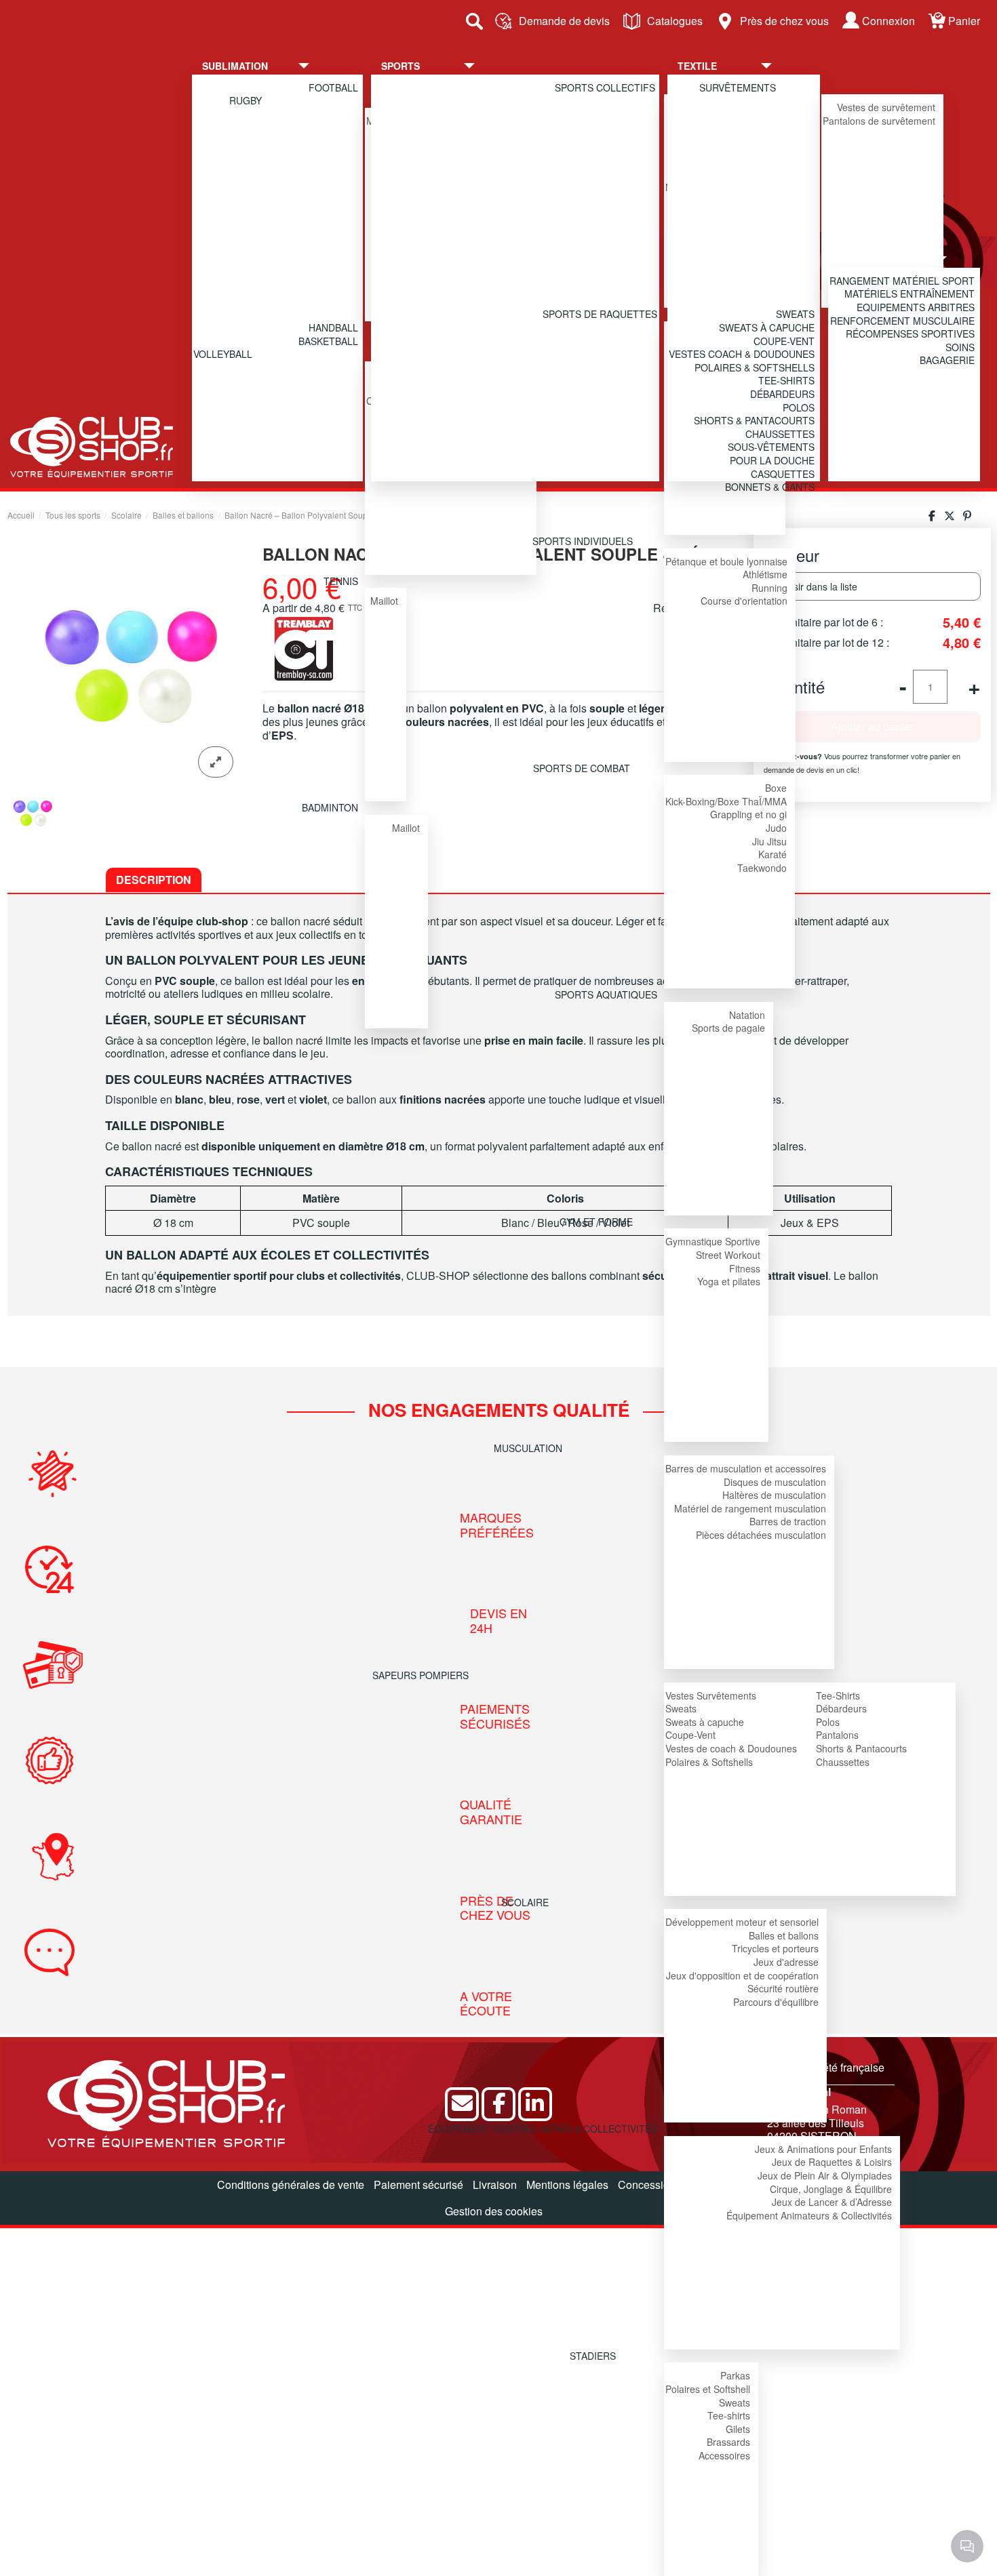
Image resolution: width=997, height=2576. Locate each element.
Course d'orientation (744, 601)
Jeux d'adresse (786, 1962)
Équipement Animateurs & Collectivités (809, 2215)
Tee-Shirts (838, 1695)
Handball (333, 327)
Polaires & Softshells (709, 1762)
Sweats (681, 1708)
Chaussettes (843, 1762)
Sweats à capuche (705, 1722)
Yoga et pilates (729, 1281)
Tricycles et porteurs (775, 1948)
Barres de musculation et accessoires (746, 1468)
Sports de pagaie (728, 1028)
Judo (776, 828)
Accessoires (724, 2455)
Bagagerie (947, 360)
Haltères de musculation (774, 1495)
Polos (828, 1722)
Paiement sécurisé (418, 2185)
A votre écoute (488, 2004)
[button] (267, 66)
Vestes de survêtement (886, 107)
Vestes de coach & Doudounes (731, 1748)
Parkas (735, 2375)
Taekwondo (762, 868)
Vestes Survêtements (711, 1695)
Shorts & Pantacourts (861, 1748)
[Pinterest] (967, 516)
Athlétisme (765, 574)
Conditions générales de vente (291, 2185)
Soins (960, 347)
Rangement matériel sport (902, 281)
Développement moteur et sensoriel (742, 1922)
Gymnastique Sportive (713, 1241)
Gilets (738, 2429)
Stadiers (593, 2356)
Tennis (341, 581)
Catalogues (675, 21)
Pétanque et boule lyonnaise (726, 561)
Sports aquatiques (606, 994)
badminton (330, 807)
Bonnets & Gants (770, 487)
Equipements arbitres (916, 307)
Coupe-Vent (690, 1735)
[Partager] (932, 516)
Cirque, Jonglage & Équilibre (831, 2189)
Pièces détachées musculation (761, 1535)
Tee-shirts (729, 2415)
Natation (747, 1015)
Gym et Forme (596, 1222)
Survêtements (738, 87)
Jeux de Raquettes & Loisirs (832, 2162)
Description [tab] (154, 880)
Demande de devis (564, 21)
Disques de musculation (775, 1482)
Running (769, 588)
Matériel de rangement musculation (750, 1508)
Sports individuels (583, 541)
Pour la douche (772, 460)
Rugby (246, 100)
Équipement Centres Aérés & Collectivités (543, 2129)
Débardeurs (841, 1708)
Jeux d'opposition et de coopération (742, 1975)
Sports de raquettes (600, 314)
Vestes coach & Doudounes (742, 354)
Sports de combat (582, 768)
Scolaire (525, 1902)
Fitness (745, 1268)
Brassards (728, 2442)
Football (333, 87)
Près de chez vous (784, 21)
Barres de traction (788, 1521)
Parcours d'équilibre (776, 2002)
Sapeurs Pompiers (421, 1675)
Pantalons (837, 1735)
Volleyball (223, 354)
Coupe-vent (784, 341)
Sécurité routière (783, 1988)
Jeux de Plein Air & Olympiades (825, 2175)
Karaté (773, 854)
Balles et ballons (784, 1935)
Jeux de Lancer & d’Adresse (832, 2202)
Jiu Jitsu (769, 841)
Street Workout (728, 1255)
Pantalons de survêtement (879, 121)
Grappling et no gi (748, 814)
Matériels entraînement (910, 294)
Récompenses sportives (910, 334)
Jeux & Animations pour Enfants (823, 2149)
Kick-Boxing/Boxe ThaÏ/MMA (726, 801)
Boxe (776, 788)
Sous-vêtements (771, 447)
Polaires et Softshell (708, 2389)
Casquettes (783, 474)
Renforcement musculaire (902, 321)
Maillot (384, 601)
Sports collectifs (605, 87)
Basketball (328, 341)
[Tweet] (950, 516)
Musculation (528, 1448)
